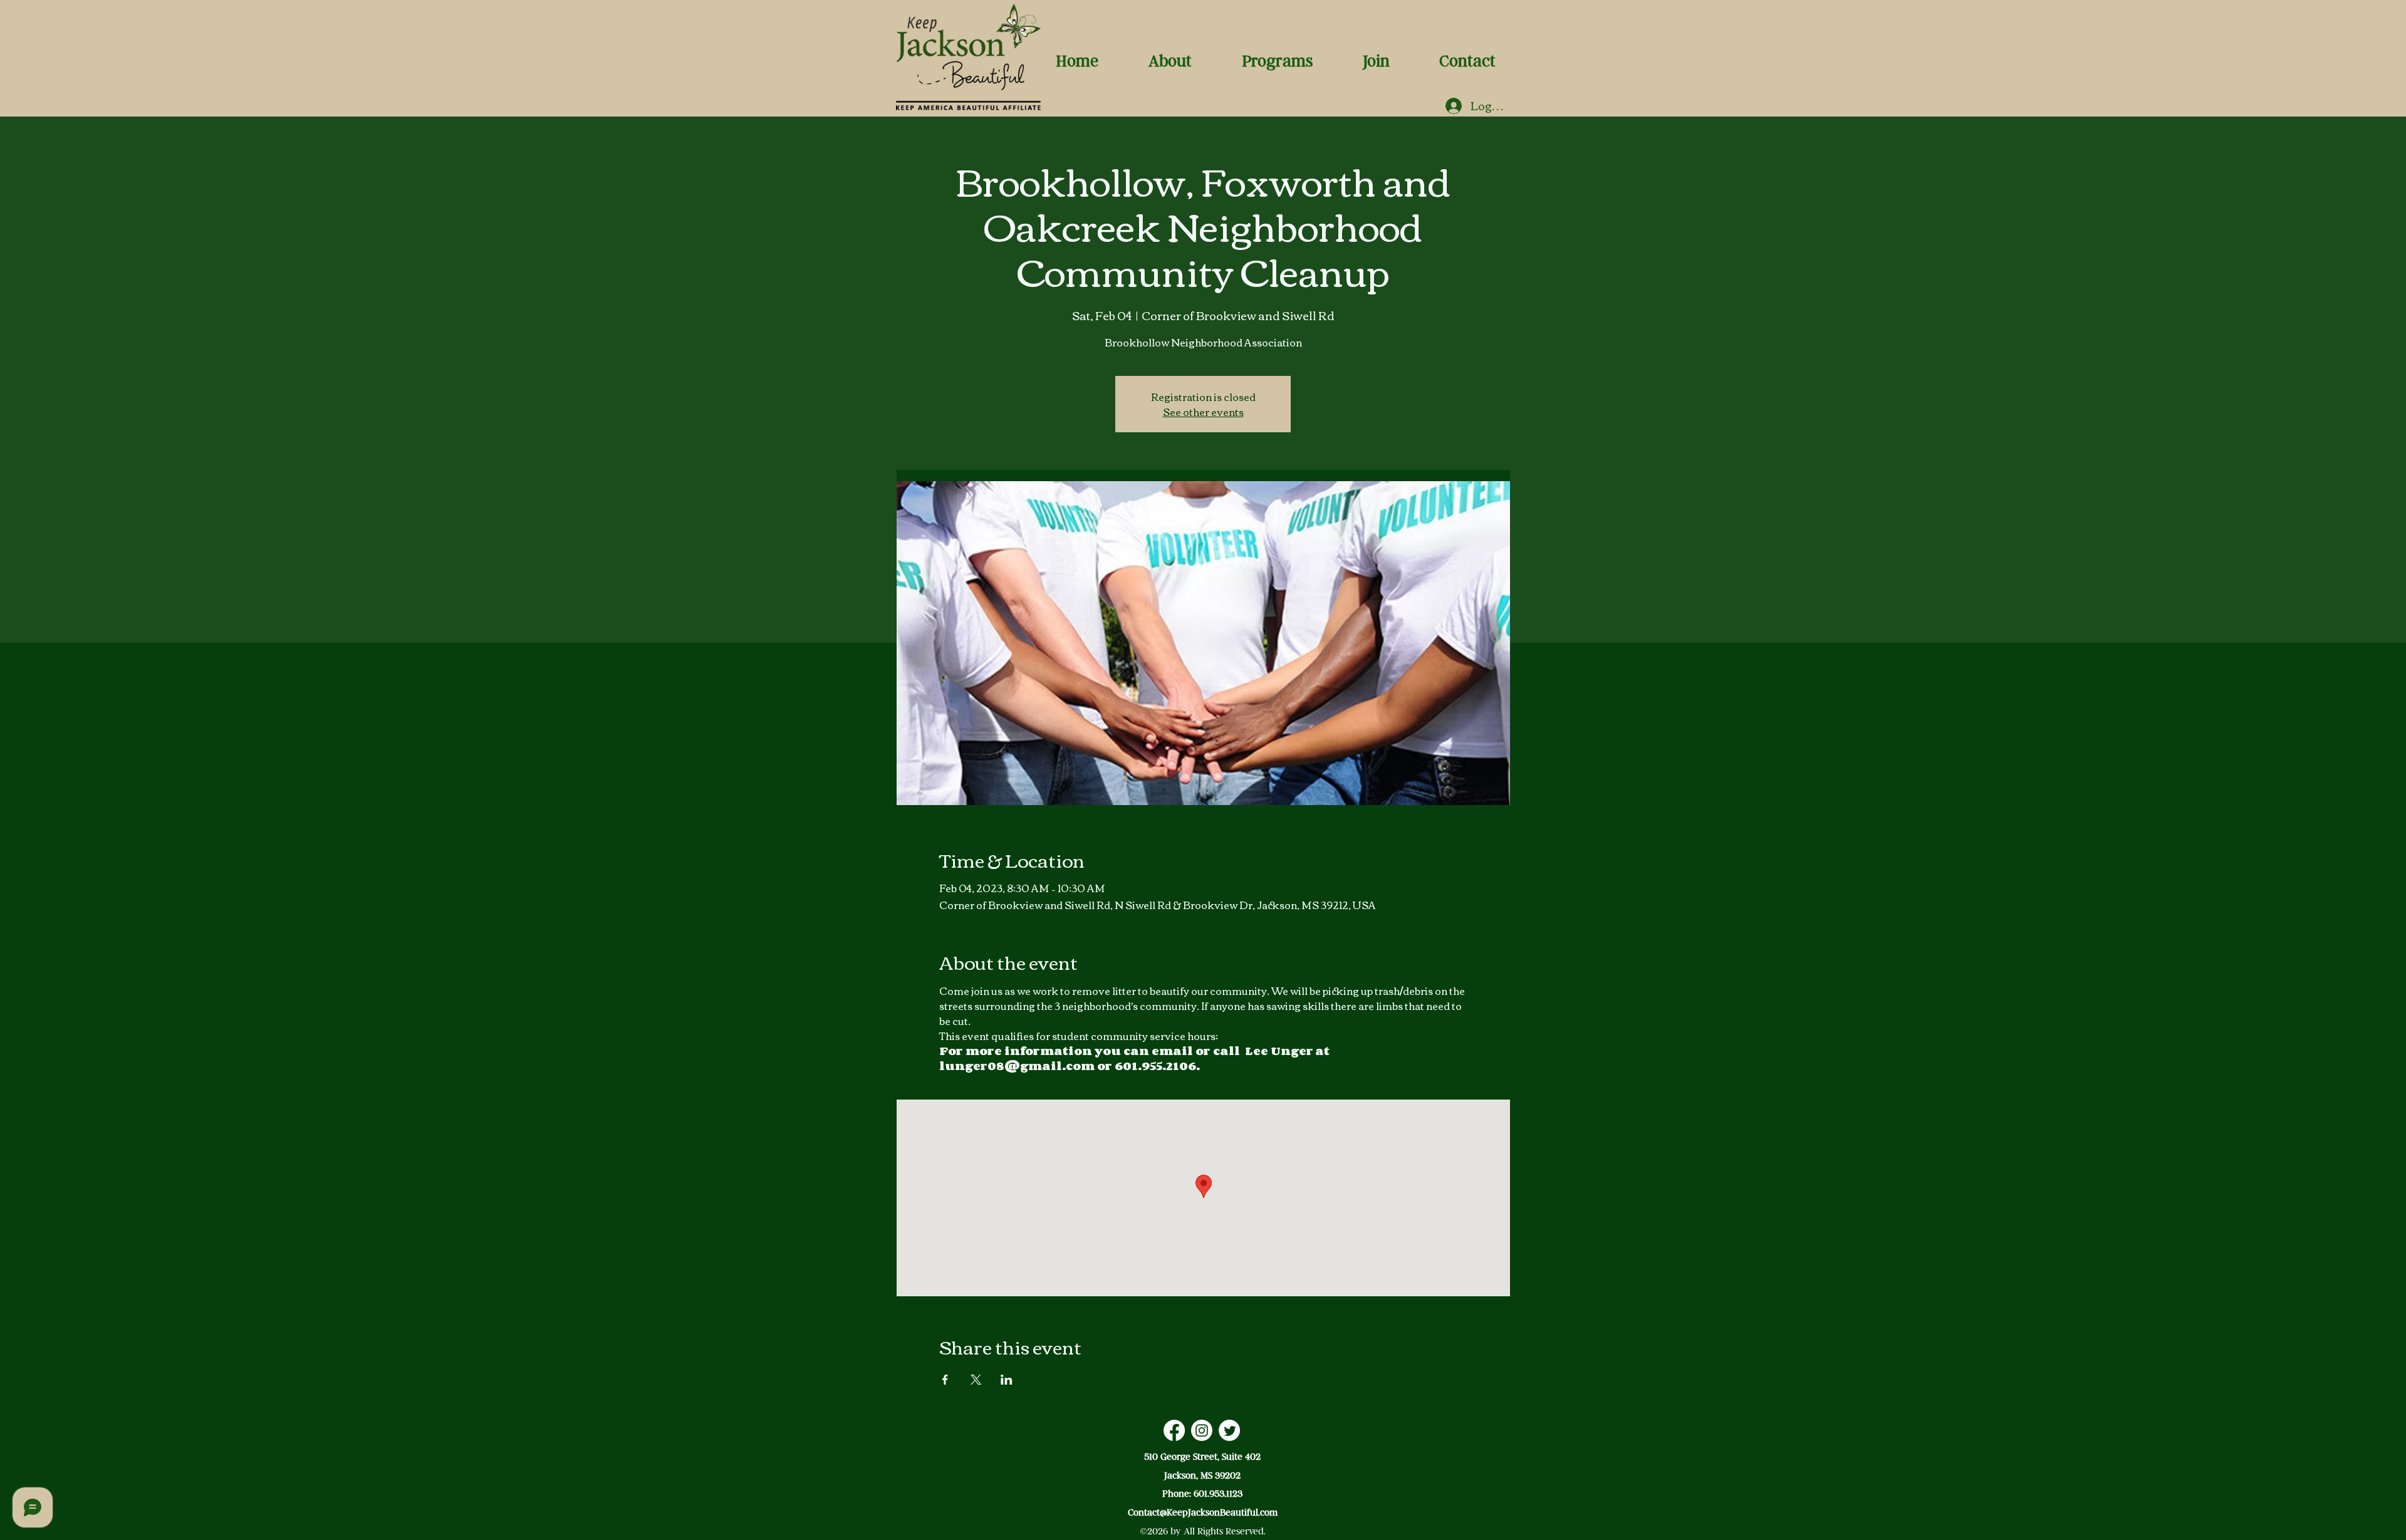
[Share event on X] (976, 1380)
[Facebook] (1174, 1430)
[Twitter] (1229, 1430)
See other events (1203, 412)
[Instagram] (1202, 1430)
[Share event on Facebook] (945, 1380)
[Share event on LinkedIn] (1007, 1380)
